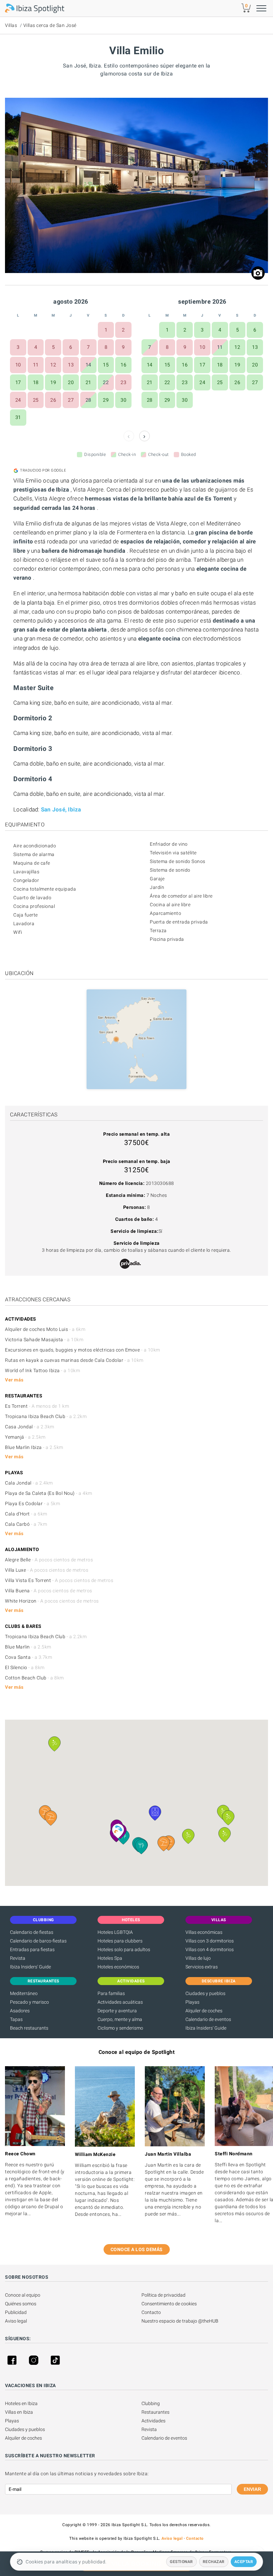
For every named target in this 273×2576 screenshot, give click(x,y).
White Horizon (52, 1601)
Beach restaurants (29, 2028)
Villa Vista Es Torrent (59, 1580)
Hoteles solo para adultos (124, 1949)
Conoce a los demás (137, 2249)
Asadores (20, 2011)
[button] (51, 1818)
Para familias (111, 1993)
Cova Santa (28, 1657)
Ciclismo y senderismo (120, 2028)
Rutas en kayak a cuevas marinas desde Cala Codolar (74, 1360)
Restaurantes (155, 2412)
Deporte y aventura (117, 2011)
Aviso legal (16, 2321)
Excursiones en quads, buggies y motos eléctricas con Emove (83, 1350)
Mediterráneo (24, 1993)
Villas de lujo (198, 1958)
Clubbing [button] (43, 1920)
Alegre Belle (49, 1560)
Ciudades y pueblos (205, 1993)
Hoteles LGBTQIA (115, 1932)
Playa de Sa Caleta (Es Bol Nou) (49, 1493)
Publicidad (16, 2312)
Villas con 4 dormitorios (210, 1949)
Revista (18, 1958)
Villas (11, 25)
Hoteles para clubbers (120, 1941)
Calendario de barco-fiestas (38, 1941)
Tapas (16, 2019)
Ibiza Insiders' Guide (30, 1967)
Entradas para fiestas (32, 1949)
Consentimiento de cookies (169, 2304)
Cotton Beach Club (34, 1678)
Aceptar (244, 2562)
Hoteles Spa (110, 1958)
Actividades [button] (131, 1981)
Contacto (151, 2312)
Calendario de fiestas (32, 1932)
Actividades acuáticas (120, 2002)
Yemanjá (25, 1437)
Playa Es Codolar (32, 1503)
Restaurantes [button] (43, 1981)
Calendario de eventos (208, 2019)
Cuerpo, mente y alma (120, 2019)
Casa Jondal (30, 1427)
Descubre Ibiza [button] (219, 1981)
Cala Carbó (26, 1524)
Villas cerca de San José (50, 25)
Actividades (153, 2421)
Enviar (252, 2489)
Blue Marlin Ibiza (34, 1447)
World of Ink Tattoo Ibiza (42, 1370)
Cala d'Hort (26, 1514)
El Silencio (25, 1667)
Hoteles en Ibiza (21, 2403)
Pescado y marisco (29, 2002)
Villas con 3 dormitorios (210, 1941)
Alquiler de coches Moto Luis (45, 1329)
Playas (192, 2002)
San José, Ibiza (61, 809)
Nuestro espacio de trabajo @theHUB (180, 2321)
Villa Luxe (47, 1570)
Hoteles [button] (131, 1920)
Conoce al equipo (23, 2295)
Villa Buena (49, 1591)
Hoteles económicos (118, 1967)
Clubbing (151, 2403)
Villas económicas (204, 1932)
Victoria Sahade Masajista (44, 1340)
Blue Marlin (28, 1647)
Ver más (14, 1380)
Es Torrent (37, 1406)
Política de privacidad (163, 2295)
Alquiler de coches (204, 2011)
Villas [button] (219, 1920)
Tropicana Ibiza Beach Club (46, 1416)
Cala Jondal (29, 1483)
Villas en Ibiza (19, 2412)
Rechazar (214, 2562)
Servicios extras (202, 1967)
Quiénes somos (21, 2304)
